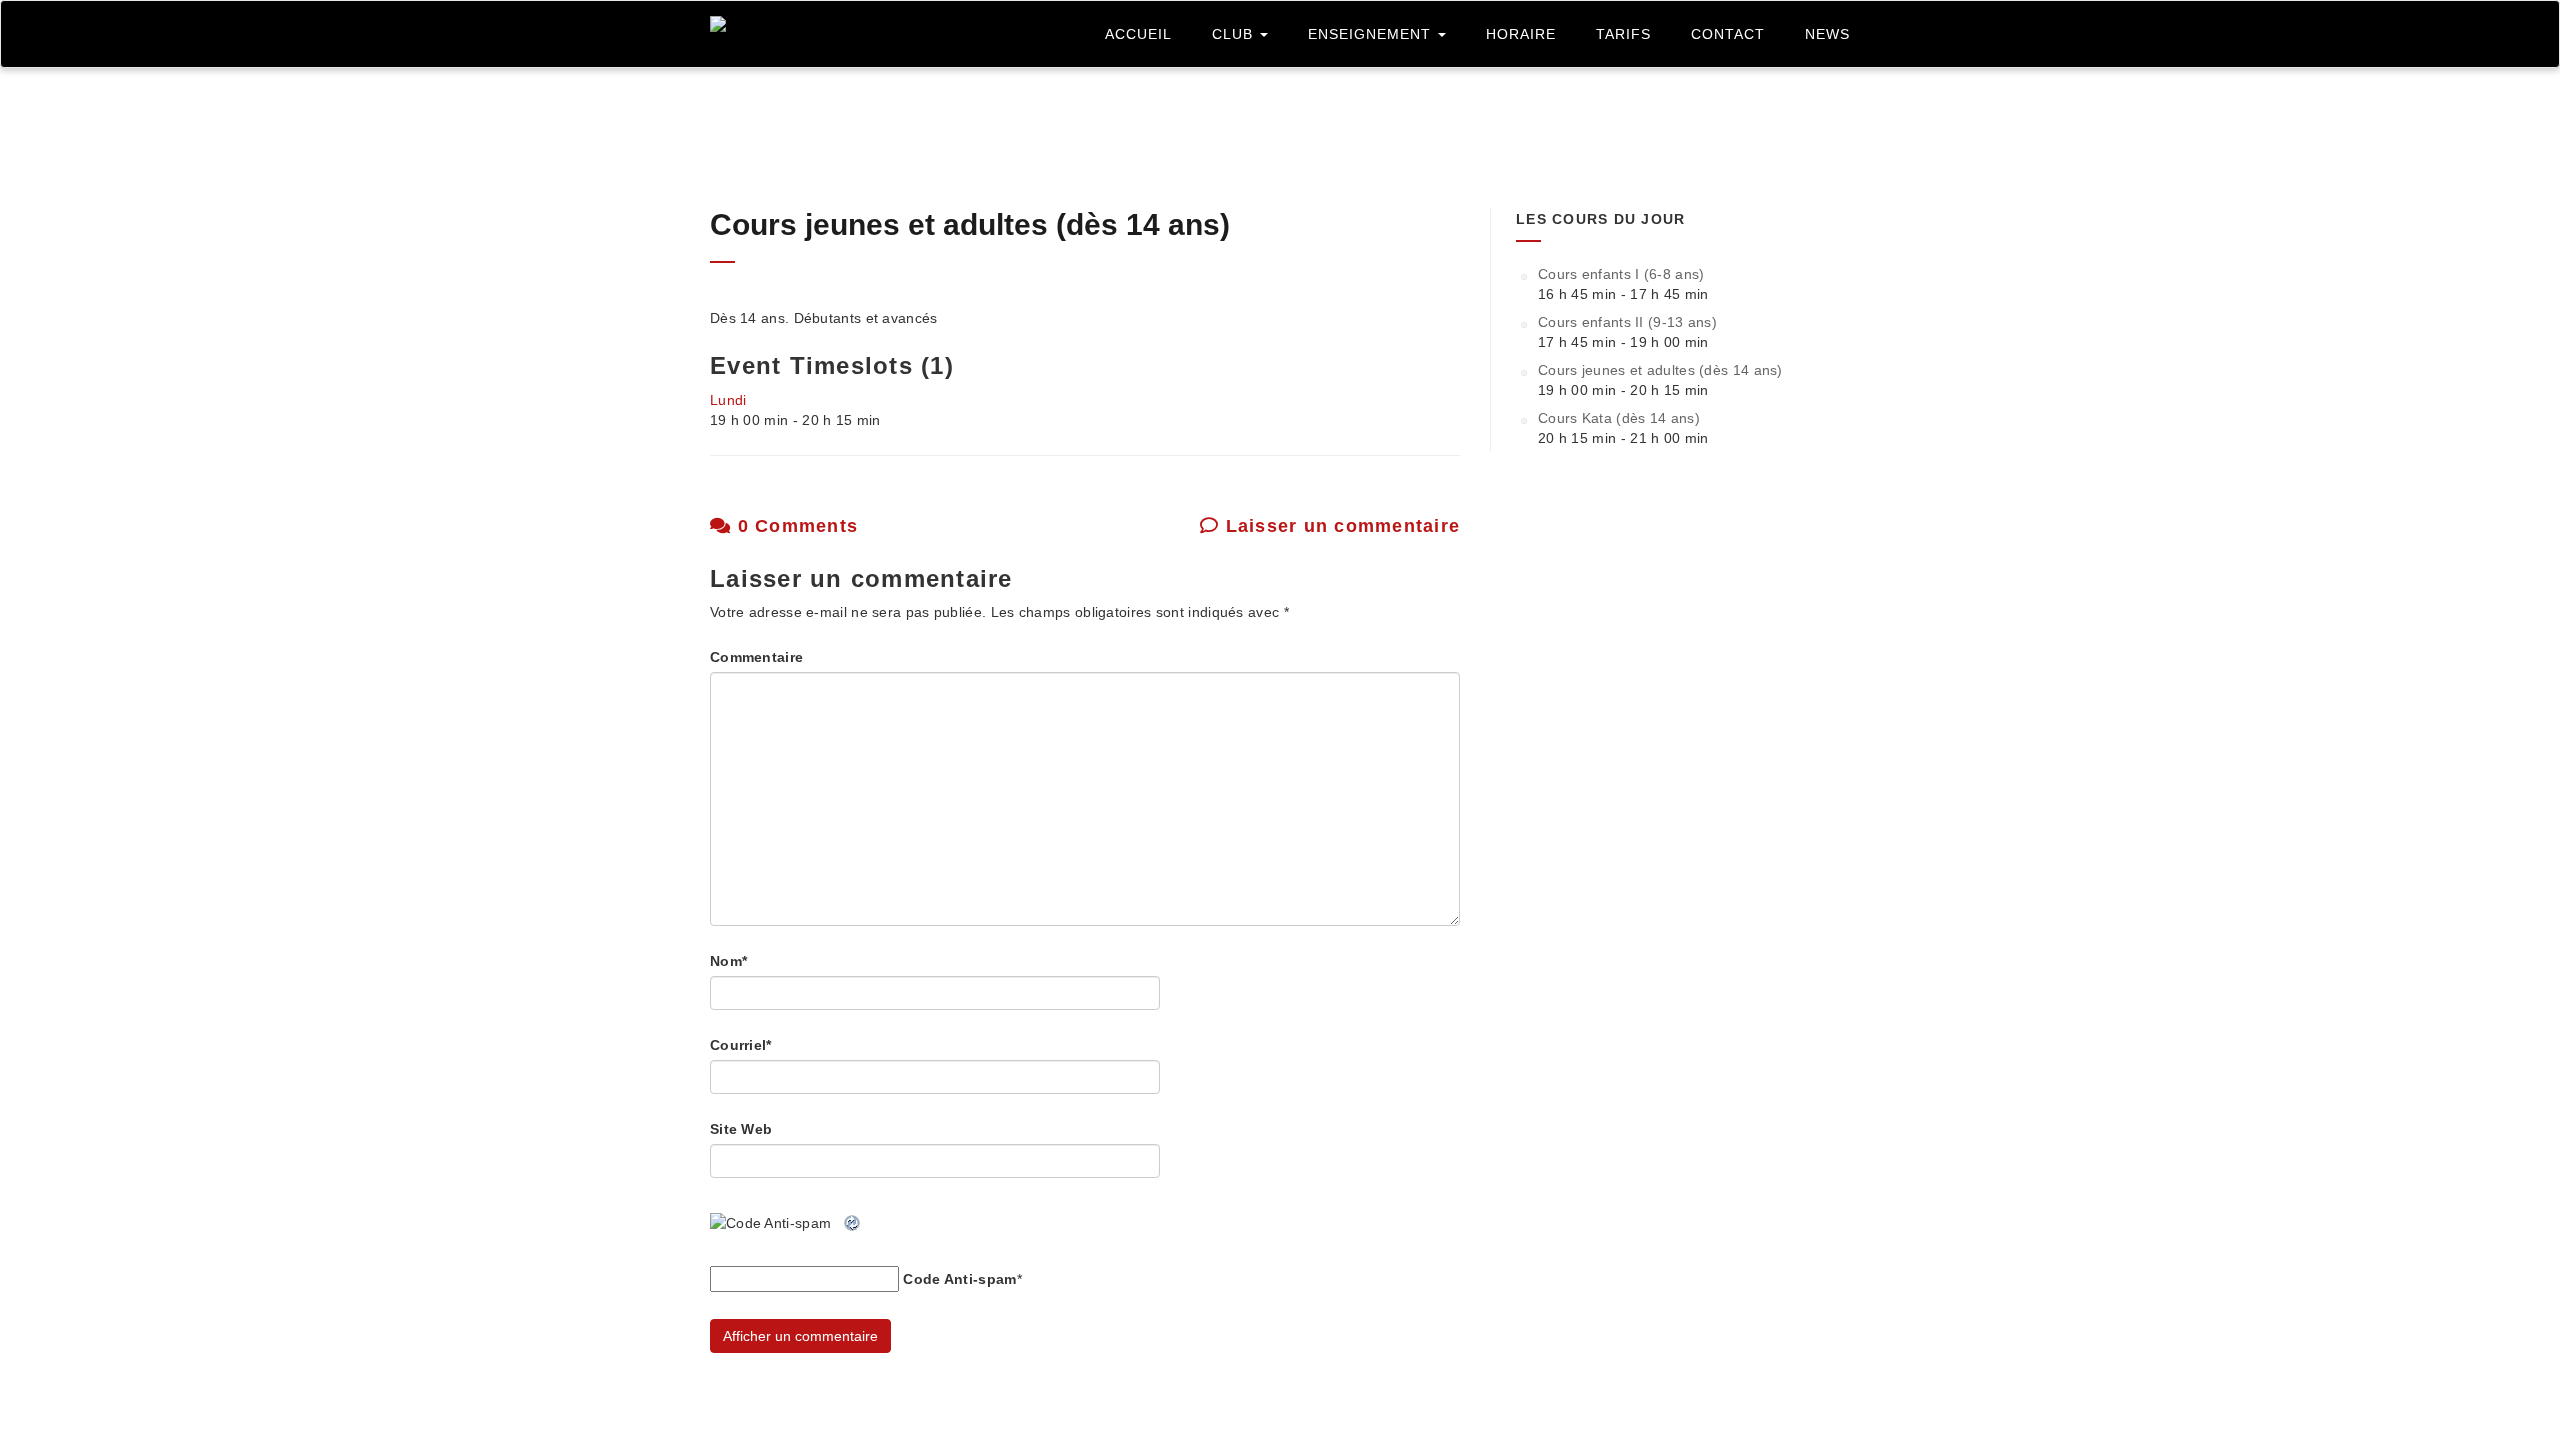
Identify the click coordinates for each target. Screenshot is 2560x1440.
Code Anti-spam (959, 1279)
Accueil (1138, 34)
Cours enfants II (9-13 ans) (1627, 322)
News (1827, 34)
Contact (1728, 34)
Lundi (728, 400)
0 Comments (794, 526)
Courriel (741, 1045)
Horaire (1521, 34)
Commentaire (756, 657)
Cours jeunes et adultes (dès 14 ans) (970, 224)
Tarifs (1623, 34)
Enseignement (1372, 34)
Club (1235, 34)
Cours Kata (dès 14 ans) (1619, 418)
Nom (728, 961)
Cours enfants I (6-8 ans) (1621, 274)
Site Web (741, 1129)
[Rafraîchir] (853, 1223)
